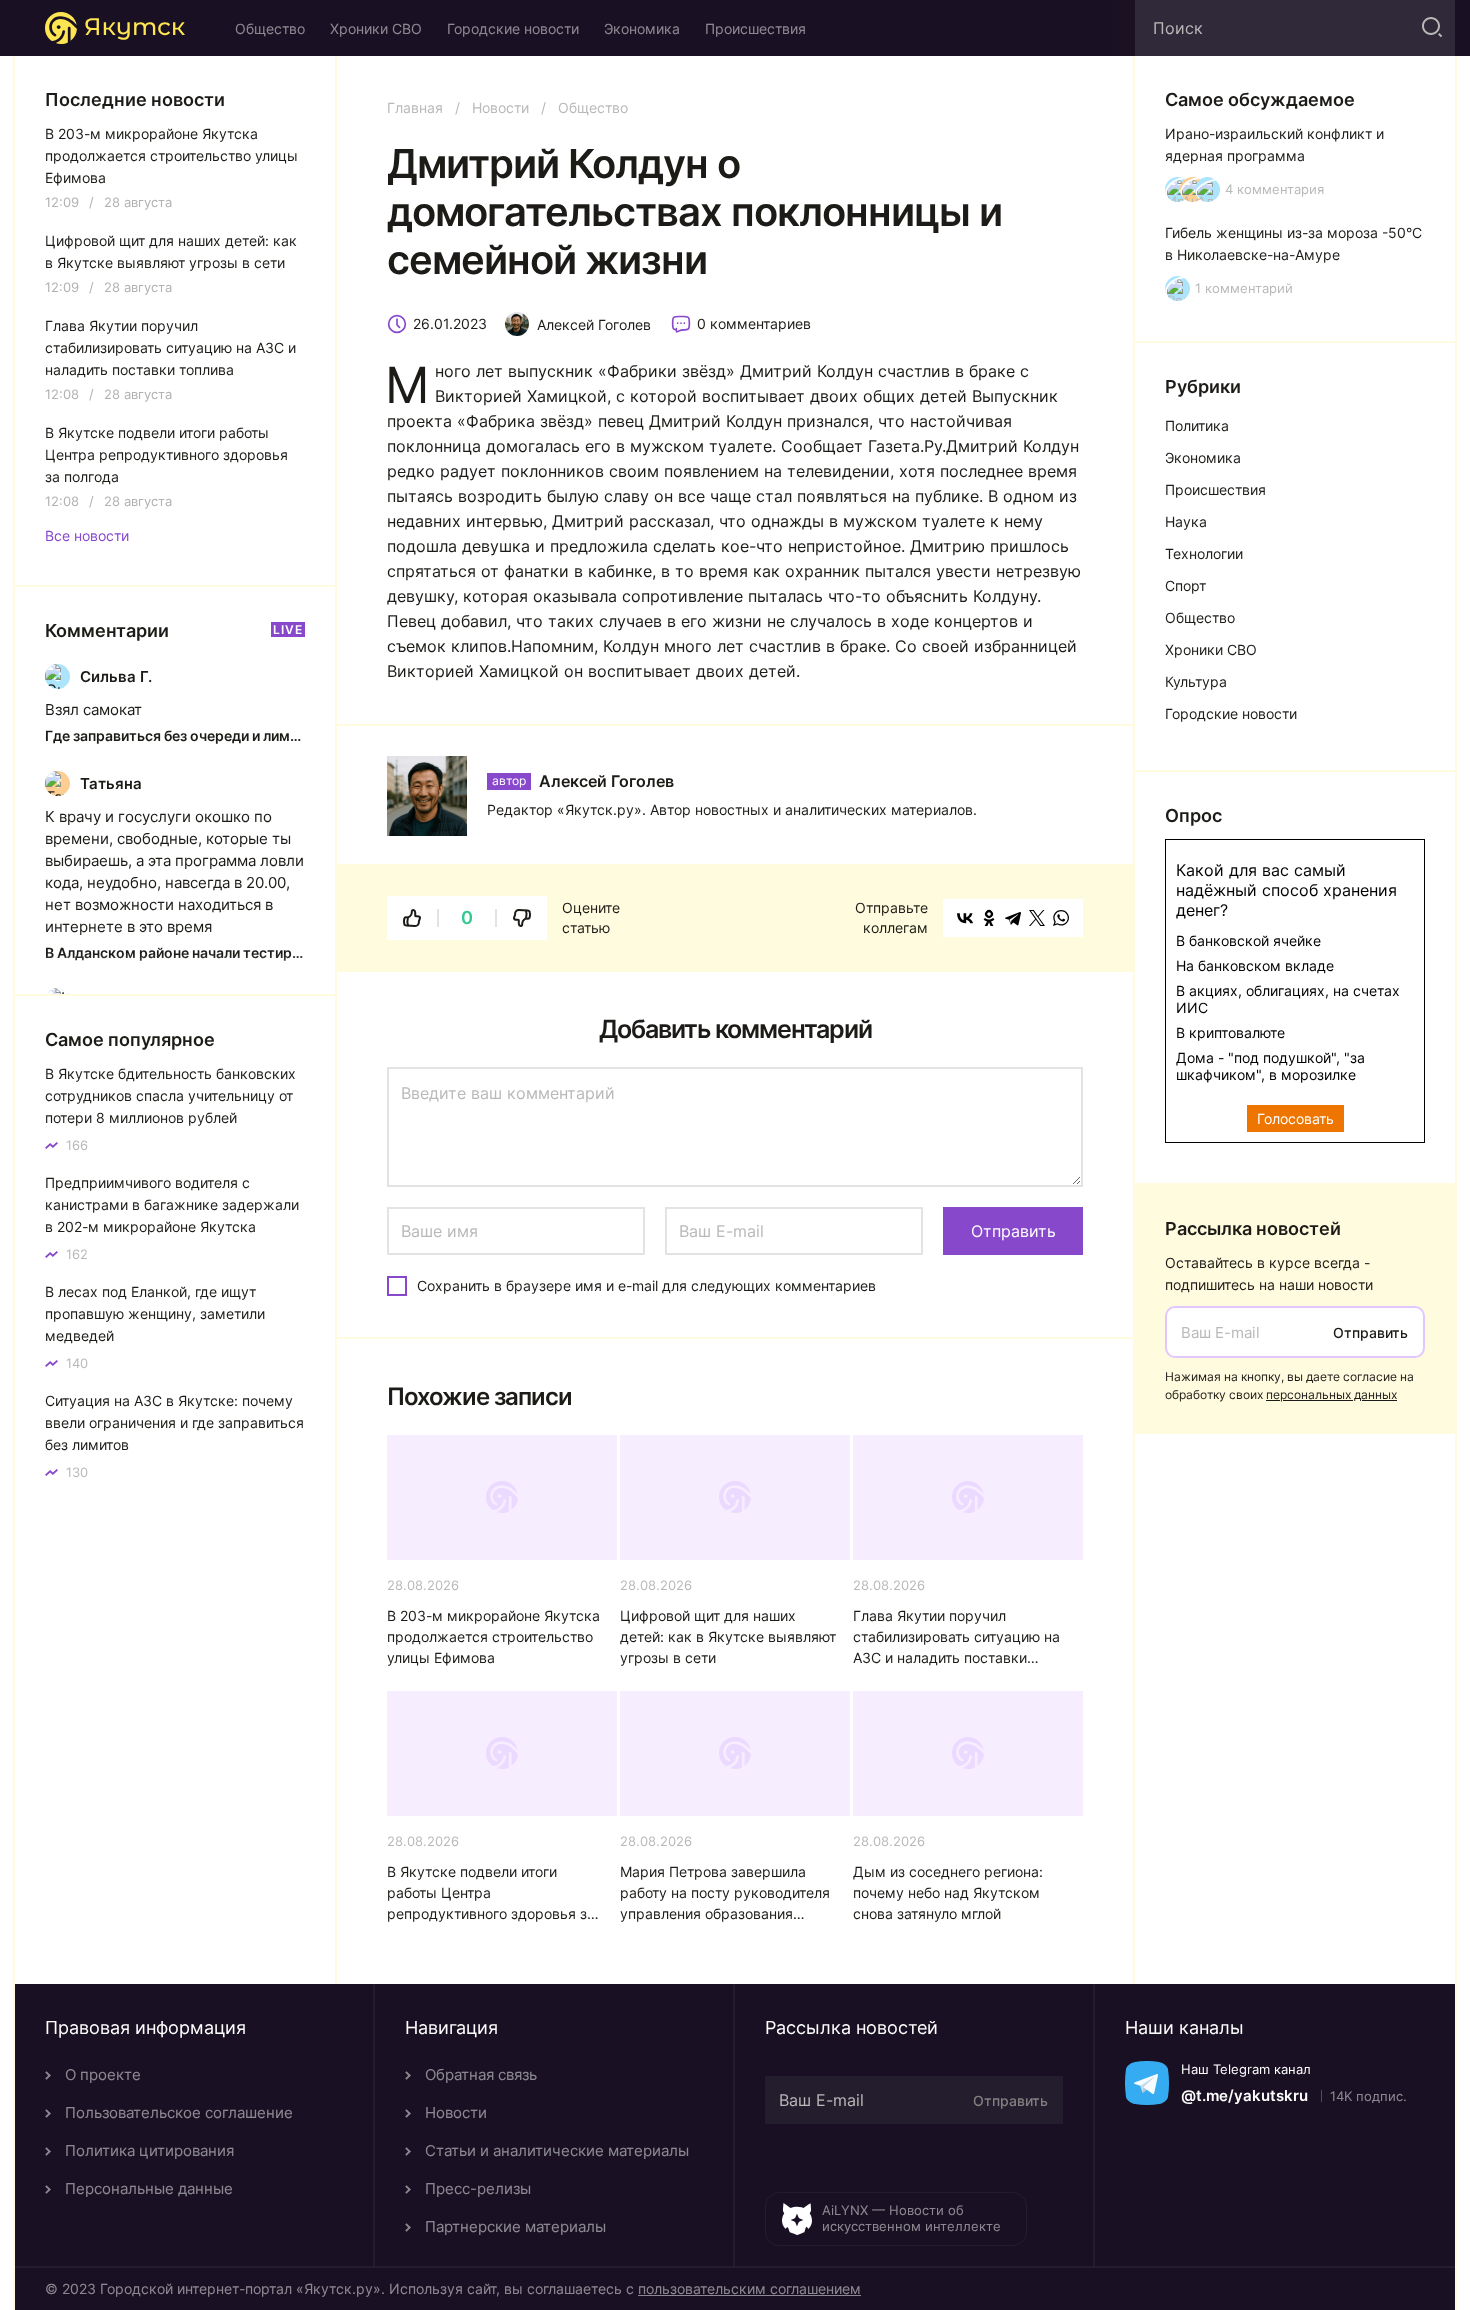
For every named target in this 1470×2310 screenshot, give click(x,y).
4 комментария (1274, 189)
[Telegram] (1013, 918)
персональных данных (1331, 1394)
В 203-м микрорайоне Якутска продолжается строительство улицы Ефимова (493, 1636)
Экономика (642, 28)
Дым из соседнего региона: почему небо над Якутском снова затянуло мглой (948, 1892)
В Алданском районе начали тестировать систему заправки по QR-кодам (175, 952)
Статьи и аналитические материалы (557, 2150)
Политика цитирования (149, 2150)
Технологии (1204, 553)
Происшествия (755, 28)
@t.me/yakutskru (1244, 2095)
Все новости (87, 536)
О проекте (103, 2074)
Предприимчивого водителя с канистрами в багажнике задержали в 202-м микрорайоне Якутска (172, 1204)
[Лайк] (412, 918)
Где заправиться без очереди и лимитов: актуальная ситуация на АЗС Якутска (175, 735)
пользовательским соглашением (749, 2288)
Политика (1197, 425)
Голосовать (1295, 1118)
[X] (1037, 918)
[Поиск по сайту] (1430, 28)
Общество (270, 28)
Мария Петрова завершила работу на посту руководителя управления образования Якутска (725, 1893)
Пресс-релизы (478, 2188)
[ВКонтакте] (965, 918)
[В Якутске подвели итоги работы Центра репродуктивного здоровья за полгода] (502, 1753)
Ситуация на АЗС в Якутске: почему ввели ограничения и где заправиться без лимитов (174, 1422)
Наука (1186, 521)
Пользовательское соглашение (179, 2112)
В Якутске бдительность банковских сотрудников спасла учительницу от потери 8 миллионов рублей (170, 1095)
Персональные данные (149, 2188)
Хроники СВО (376, 28)
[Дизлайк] (522, 918)
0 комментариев (754, 323)
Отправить (1370, 1332)
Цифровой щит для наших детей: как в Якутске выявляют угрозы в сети (728, 1636)
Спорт (1185, 585)
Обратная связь (481, 2074)
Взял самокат (93, 709)
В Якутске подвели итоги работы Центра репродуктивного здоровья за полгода (491, 1893)
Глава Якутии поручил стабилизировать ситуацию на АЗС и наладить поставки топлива (956, 1637)
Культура (1196, 681)
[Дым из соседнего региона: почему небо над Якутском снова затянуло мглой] (968, 1753)
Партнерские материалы (515, 2226)
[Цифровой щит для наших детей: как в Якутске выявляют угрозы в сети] (735, 1497)
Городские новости (513, 28)
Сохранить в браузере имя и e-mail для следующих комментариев (646, 1285)
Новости (500, 107)
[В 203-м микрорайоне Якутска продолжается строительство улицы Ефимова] (502, 1497)
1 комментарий (1244, 288)
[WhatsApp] (1061, 918)
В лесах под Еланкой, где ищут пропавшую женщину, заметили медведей (155, 1313)
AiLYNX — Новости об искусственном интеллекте (911, 2218)
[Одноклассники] (989, 918)
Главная (415, 107)
